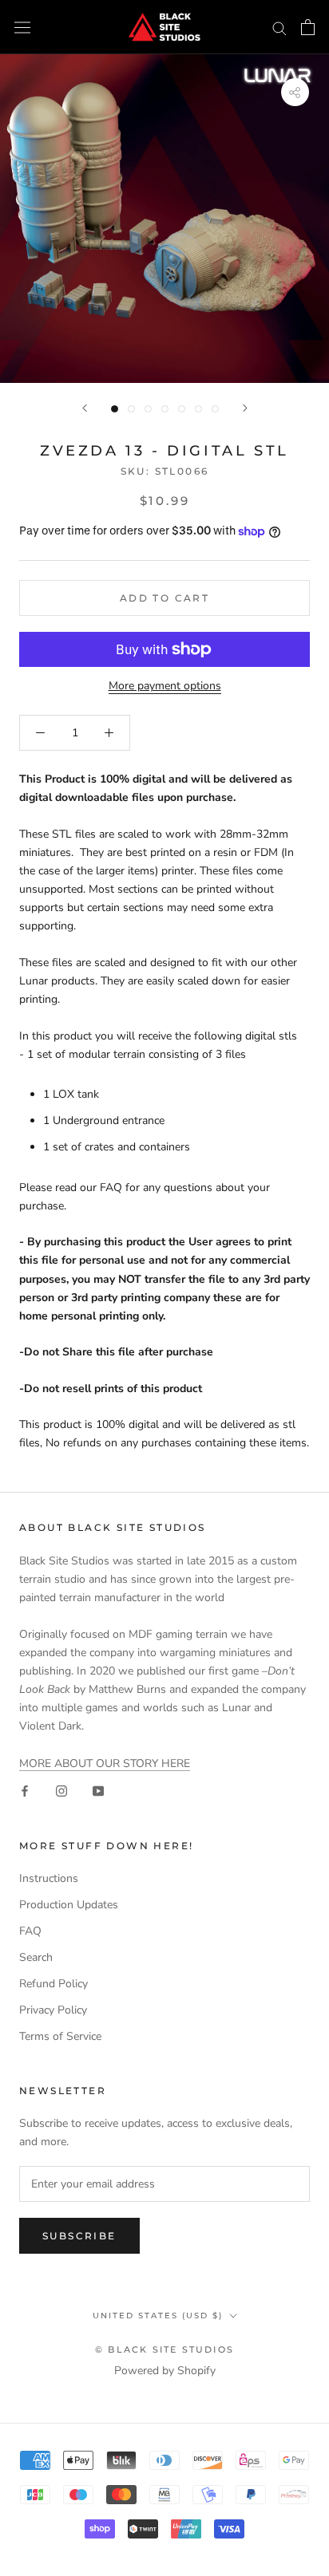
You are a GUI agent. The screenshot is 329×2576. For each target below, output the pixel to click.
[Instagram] (61, 1791)
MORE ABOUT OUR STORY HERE (105, 1763)
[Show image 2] (131, 409)
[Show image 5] (182, 409)
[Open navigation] (22, 28)
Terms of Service (60, 2036)
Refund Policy (54, 1984)
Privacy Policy (53, 2010)
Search (36, 1957)
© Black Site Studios (164, 2349)
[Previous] (85, 408)
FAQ (30, 1931)
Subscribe (79, 2236)
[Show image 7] (215, 409)
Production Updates (69, 1905)
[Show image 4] (165, 409)
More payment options (165, 686)
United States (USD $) (158, 2316)
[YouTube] (98, 1791)
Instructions (49, 1878)
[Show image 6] (198, 409)
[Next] (245, 408)
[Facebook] (25, 1791)
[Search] (279, 28)
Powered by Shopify (165, 2371)
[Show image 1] (115, 409)
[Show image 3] (148, 409)
